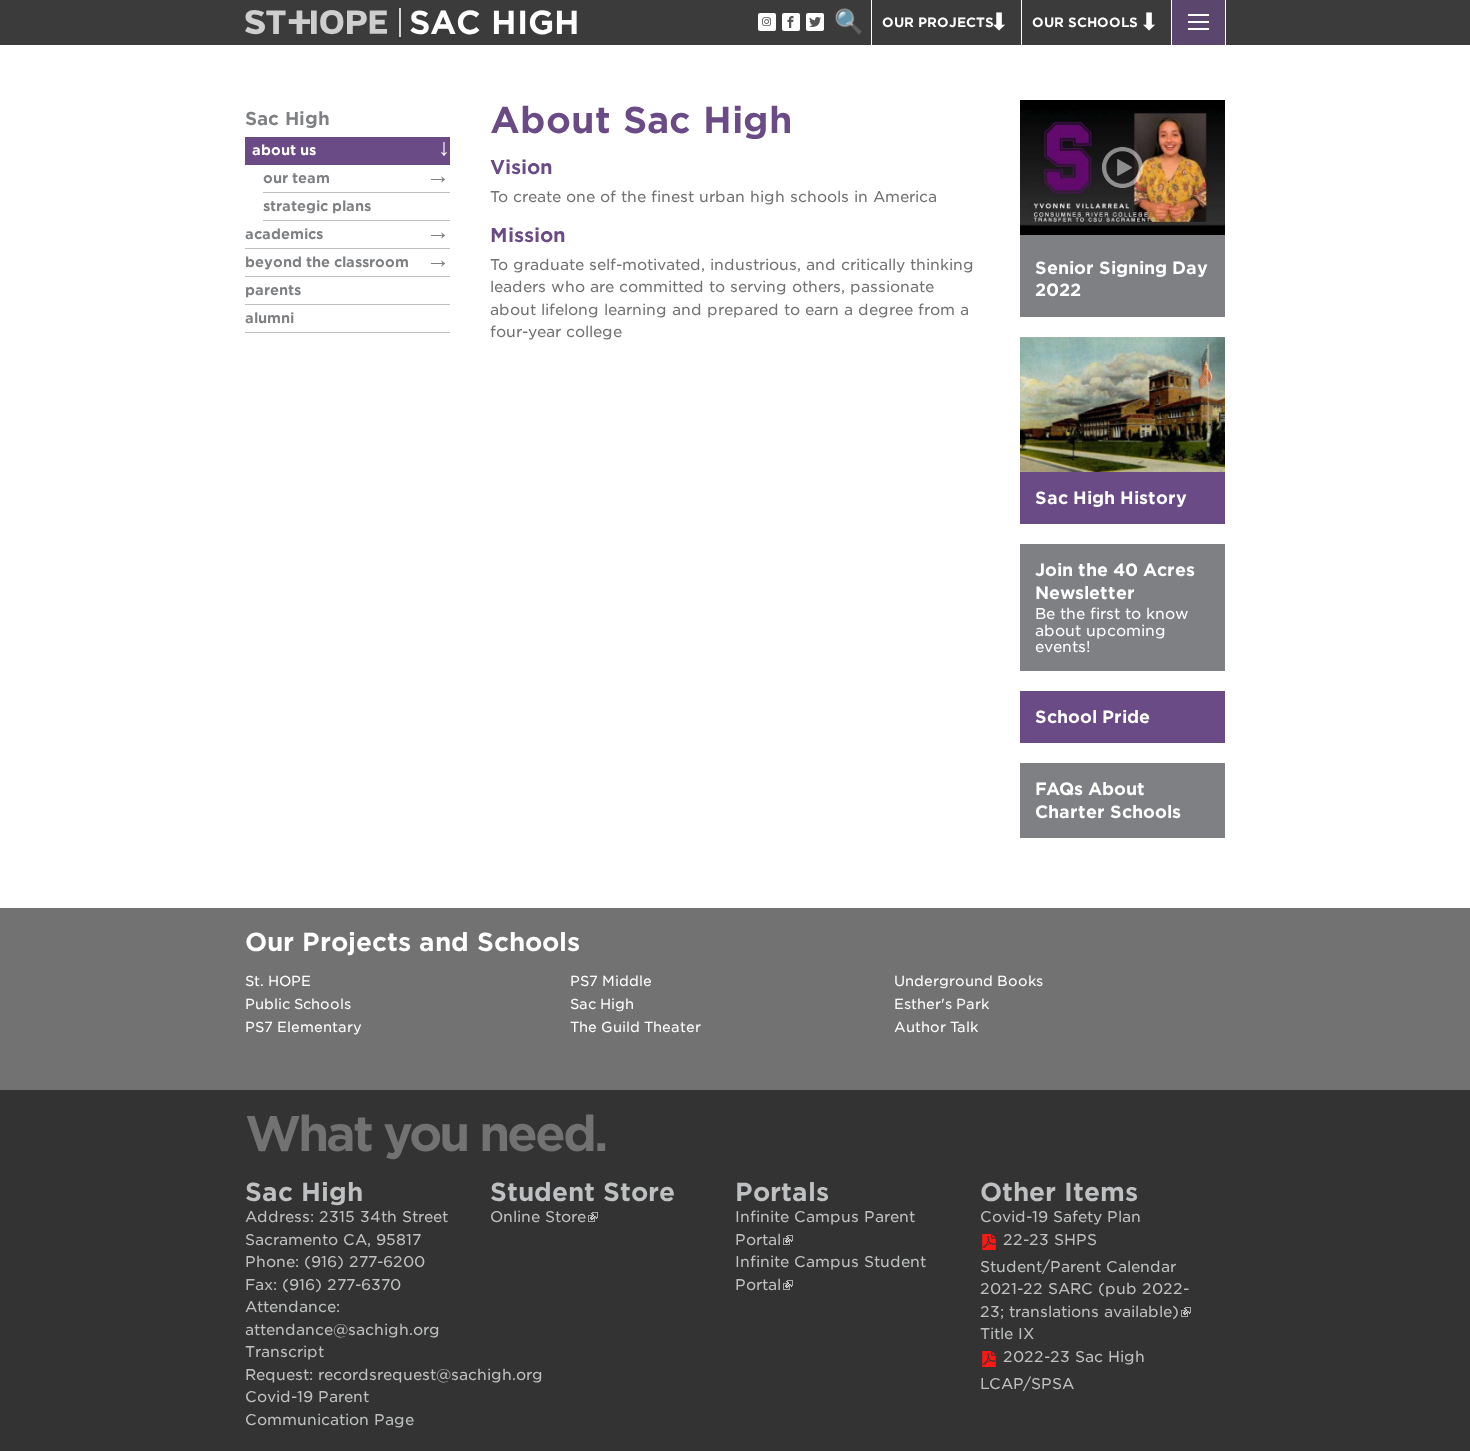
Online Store (538, 1217)
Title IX (1007, 1334)
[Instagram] (766, 23)
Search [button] (848, 22)
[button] (1198, 22)
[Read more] (1122, 404)
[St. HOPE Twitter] (814, 23)
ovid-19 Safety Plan (1066, 1217)
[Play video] (1122, 167)
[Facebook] (790, 23)
